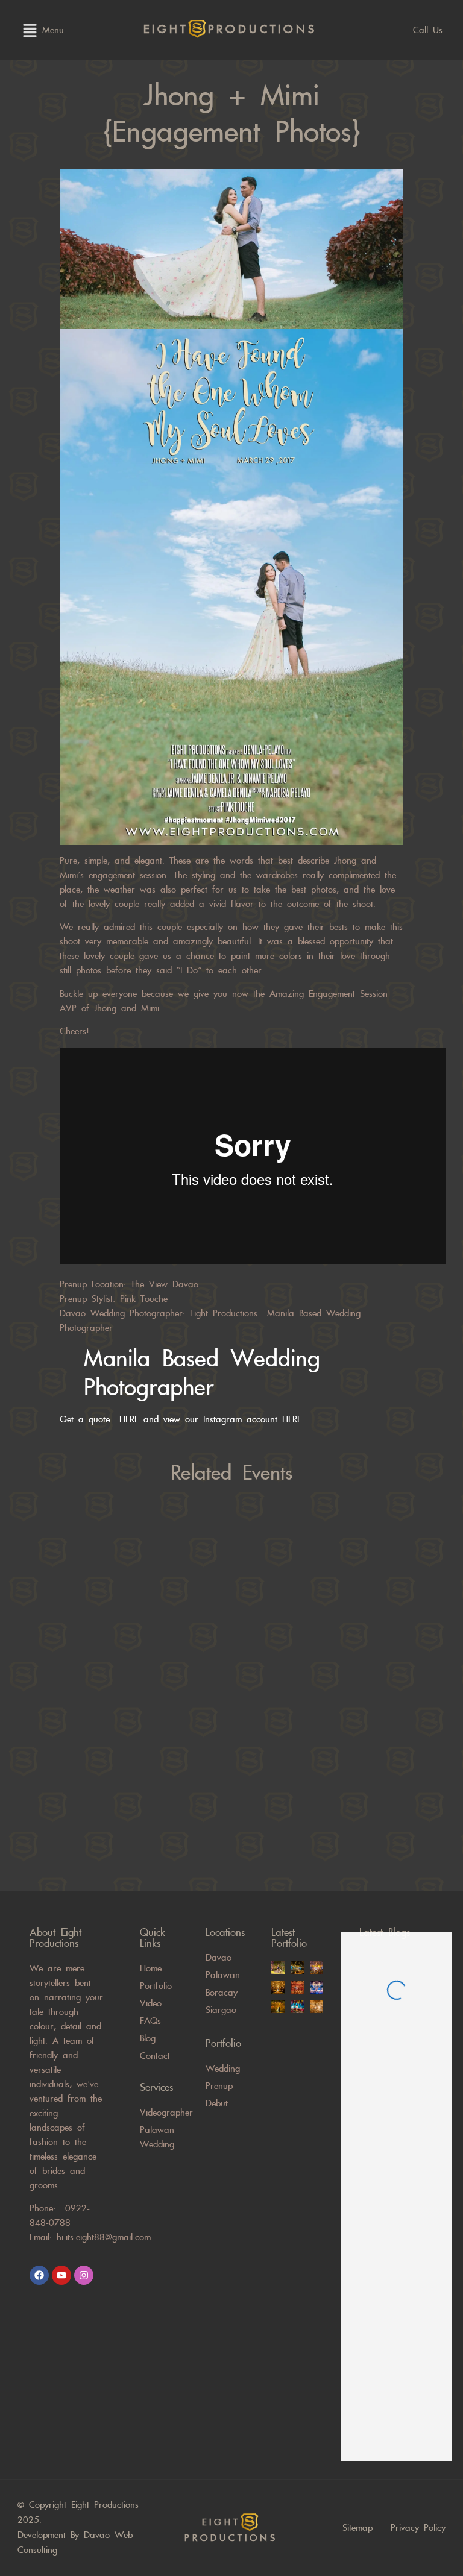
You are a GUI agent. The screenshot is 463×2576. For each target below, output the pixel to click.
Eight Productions (224, 1313)
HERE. (298, 1419)
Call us (428, 30)
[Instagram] (84, 2275)
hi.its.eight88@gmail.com (104, 2237)
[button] (30, 30)
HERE (129, 1419)
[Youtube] (61, 2275)
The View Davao (165, 1284)
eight (230, 30)
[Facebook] (39, 2275)
